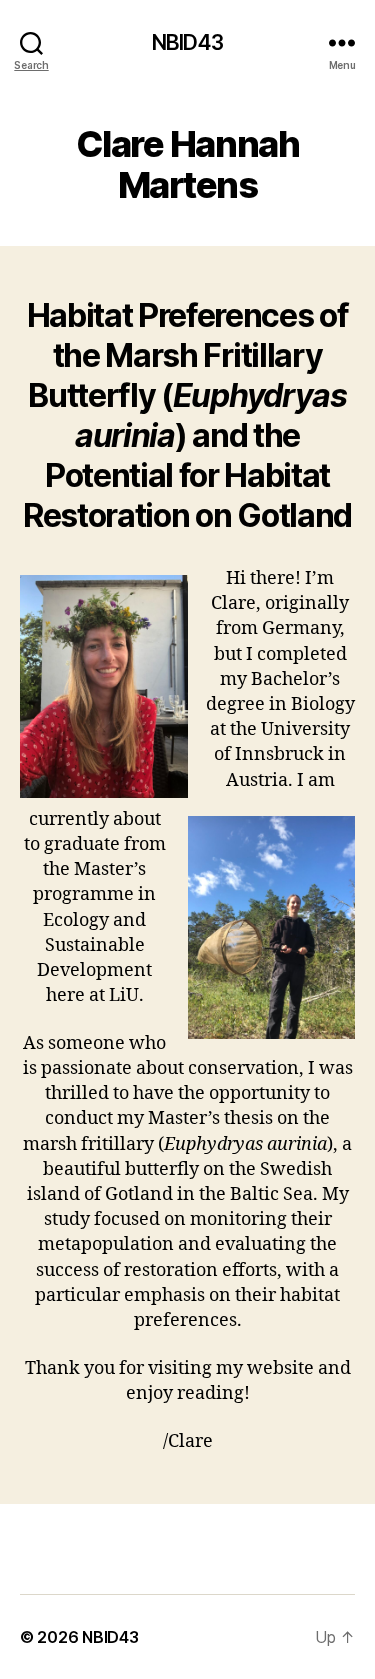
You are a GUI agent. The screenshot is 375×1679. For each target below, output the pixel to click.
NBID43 (188, 42)
